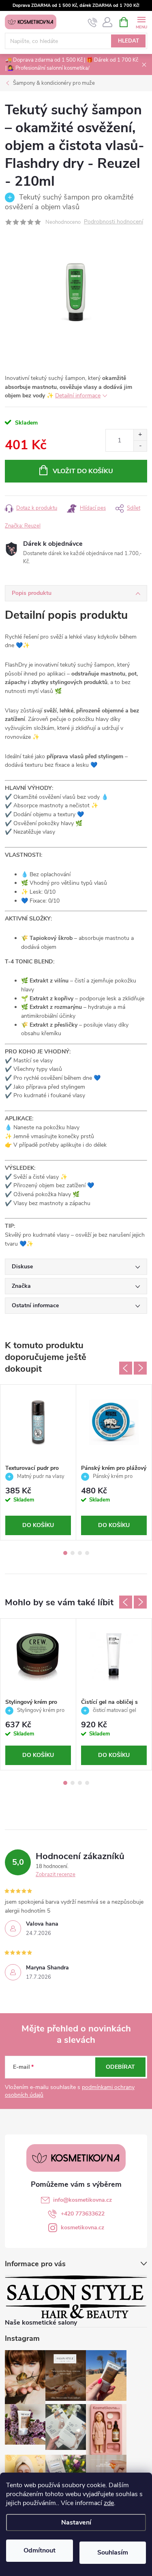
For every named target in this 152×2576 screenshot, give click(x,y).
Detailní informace (78, 396)
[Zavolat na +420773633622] (93, 22)
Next (140, 1368)
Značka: (23, 526)
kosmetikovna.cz (82, 2227)
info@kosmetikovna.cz (82, 2200)
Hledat (128, 41)
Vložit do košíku (83, 471)
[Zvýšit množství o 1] (140, 435)
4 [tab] (87, 1553)
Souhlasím (113, 2552)
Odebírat (120, 2067)
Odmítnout (40, 2550)
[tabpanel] (38, 1462)
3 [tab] (80, 1553)
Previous (126, 1368)
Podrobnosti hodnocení (113, 222)
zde (109, 2503)
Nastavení (76, 2522)
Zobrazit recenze (56, 1875)
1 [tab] (65, 1553)
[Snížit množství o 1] (140, 446)
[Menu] (141, 22)
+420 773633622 (83, 2214)
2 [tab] (73, 1553)
